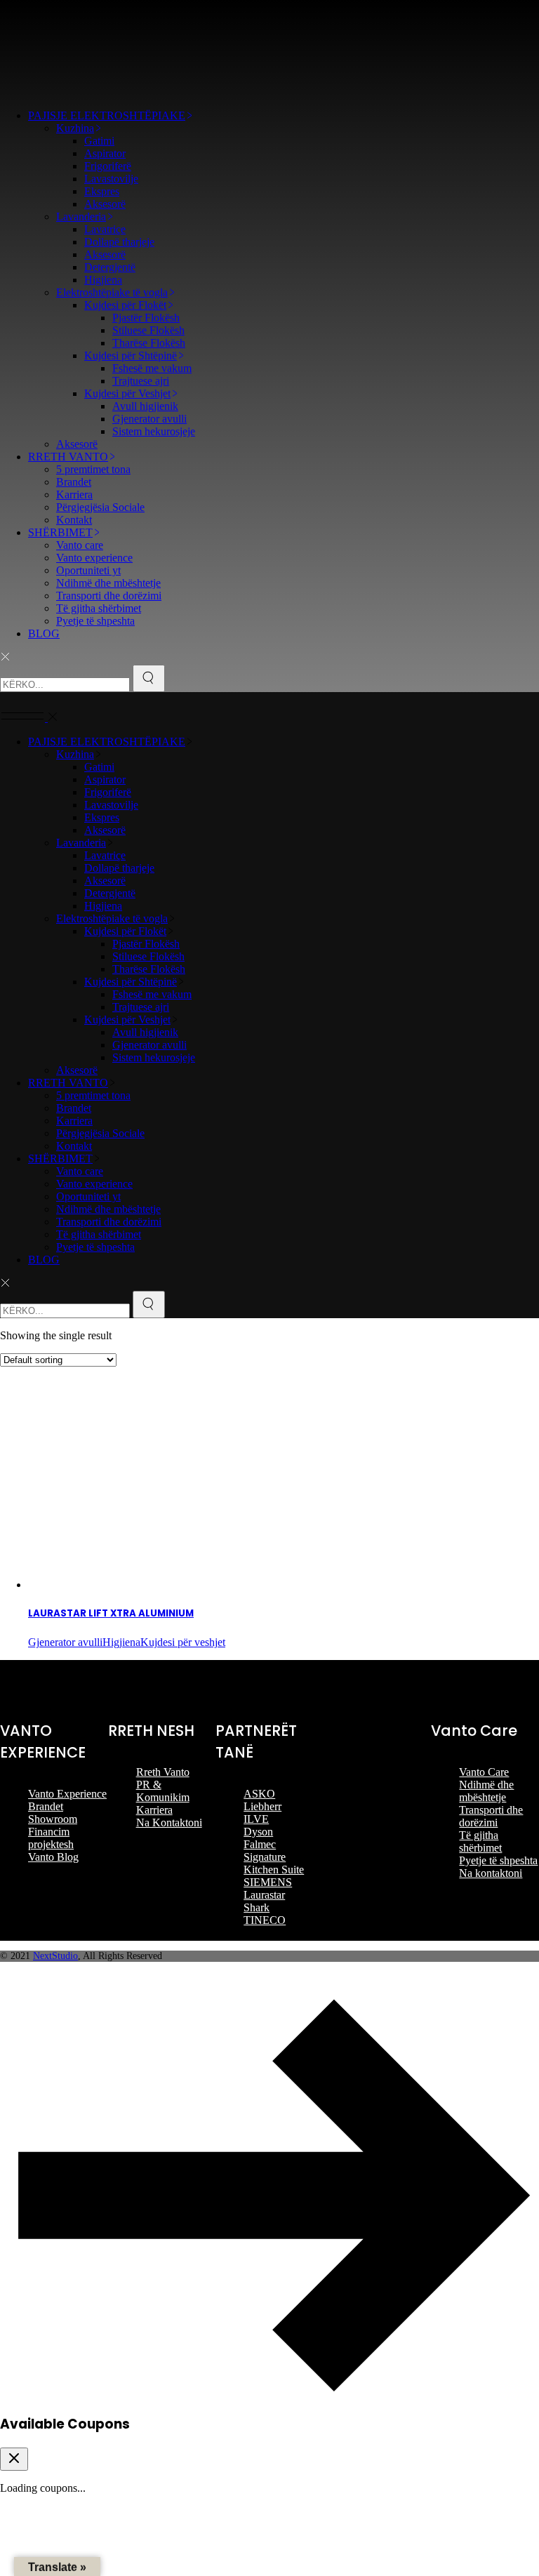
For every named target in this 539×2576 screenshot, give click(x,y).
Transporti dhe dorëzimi (491, 1816)
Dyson (258, 1832)
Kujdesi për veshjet (183, 1642)
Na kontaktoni (491, 1873)
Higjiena (121, 1642)
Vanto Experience (67, 1794)
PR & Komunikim (163, 1791)
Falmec (260, 1844)
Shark (257, 1907)
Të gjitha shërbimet (480, 1841)
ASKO (259, 1794)
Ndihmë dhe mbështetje (486, 1791)
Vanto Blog (53, 1857)
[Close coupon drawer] (14, 2459)
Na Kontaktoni (169, 1823)
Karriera (154, 1810)
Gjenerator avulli (65, 1642)
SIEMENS (268, 1882)
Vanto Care (484, 1772)
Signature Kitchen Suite (274, 1863)
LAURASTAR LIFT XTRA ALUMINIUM (111, 1613)
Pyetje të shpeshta (498, 1860)
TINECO (265, 1920)
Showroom (53, 1819)
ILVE (256, 1819)
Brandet (46, 1806)
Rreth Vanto (163, 1772)
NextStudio (55, 1956)
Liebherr (262, 1806)
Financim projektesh (51, 1838)
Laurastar (264, 1895)
